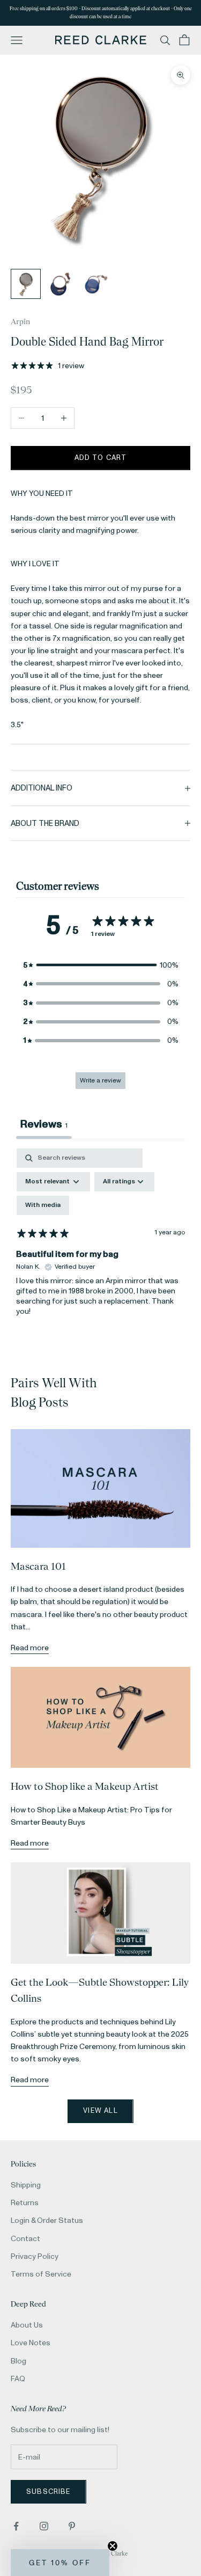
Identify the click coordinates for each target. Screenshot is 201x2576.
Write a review (100, 1081)
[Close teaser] (113, 2546)
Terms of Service (41, 2274)
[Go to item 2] (60, 284)
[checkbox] (43, 1205)
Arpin (20, 321)
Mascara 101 (38, 1566)
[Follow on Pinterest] (72, 2526)
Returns (25, 2203)
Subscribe (49, 2492)
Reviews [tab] (44, 1124)
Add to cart (101, 458)
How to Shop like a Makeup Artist (85, 1786)
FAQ (18, 2379)
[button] (101, 965)
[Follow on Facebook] (16, 2526)
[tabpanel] (100, 1241)
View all (100, 2111)
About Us (27, 2325)
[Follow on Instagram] (44, 2526)
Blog (18, 2361)
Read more (30, 1648)
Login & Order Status (47, 2220)
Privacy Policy (35, 2256)
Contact (25, 2239)
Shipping (26, 2185)
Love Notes (31, 2343)
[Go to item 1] (26, 284)
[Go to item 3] (94, 284)
